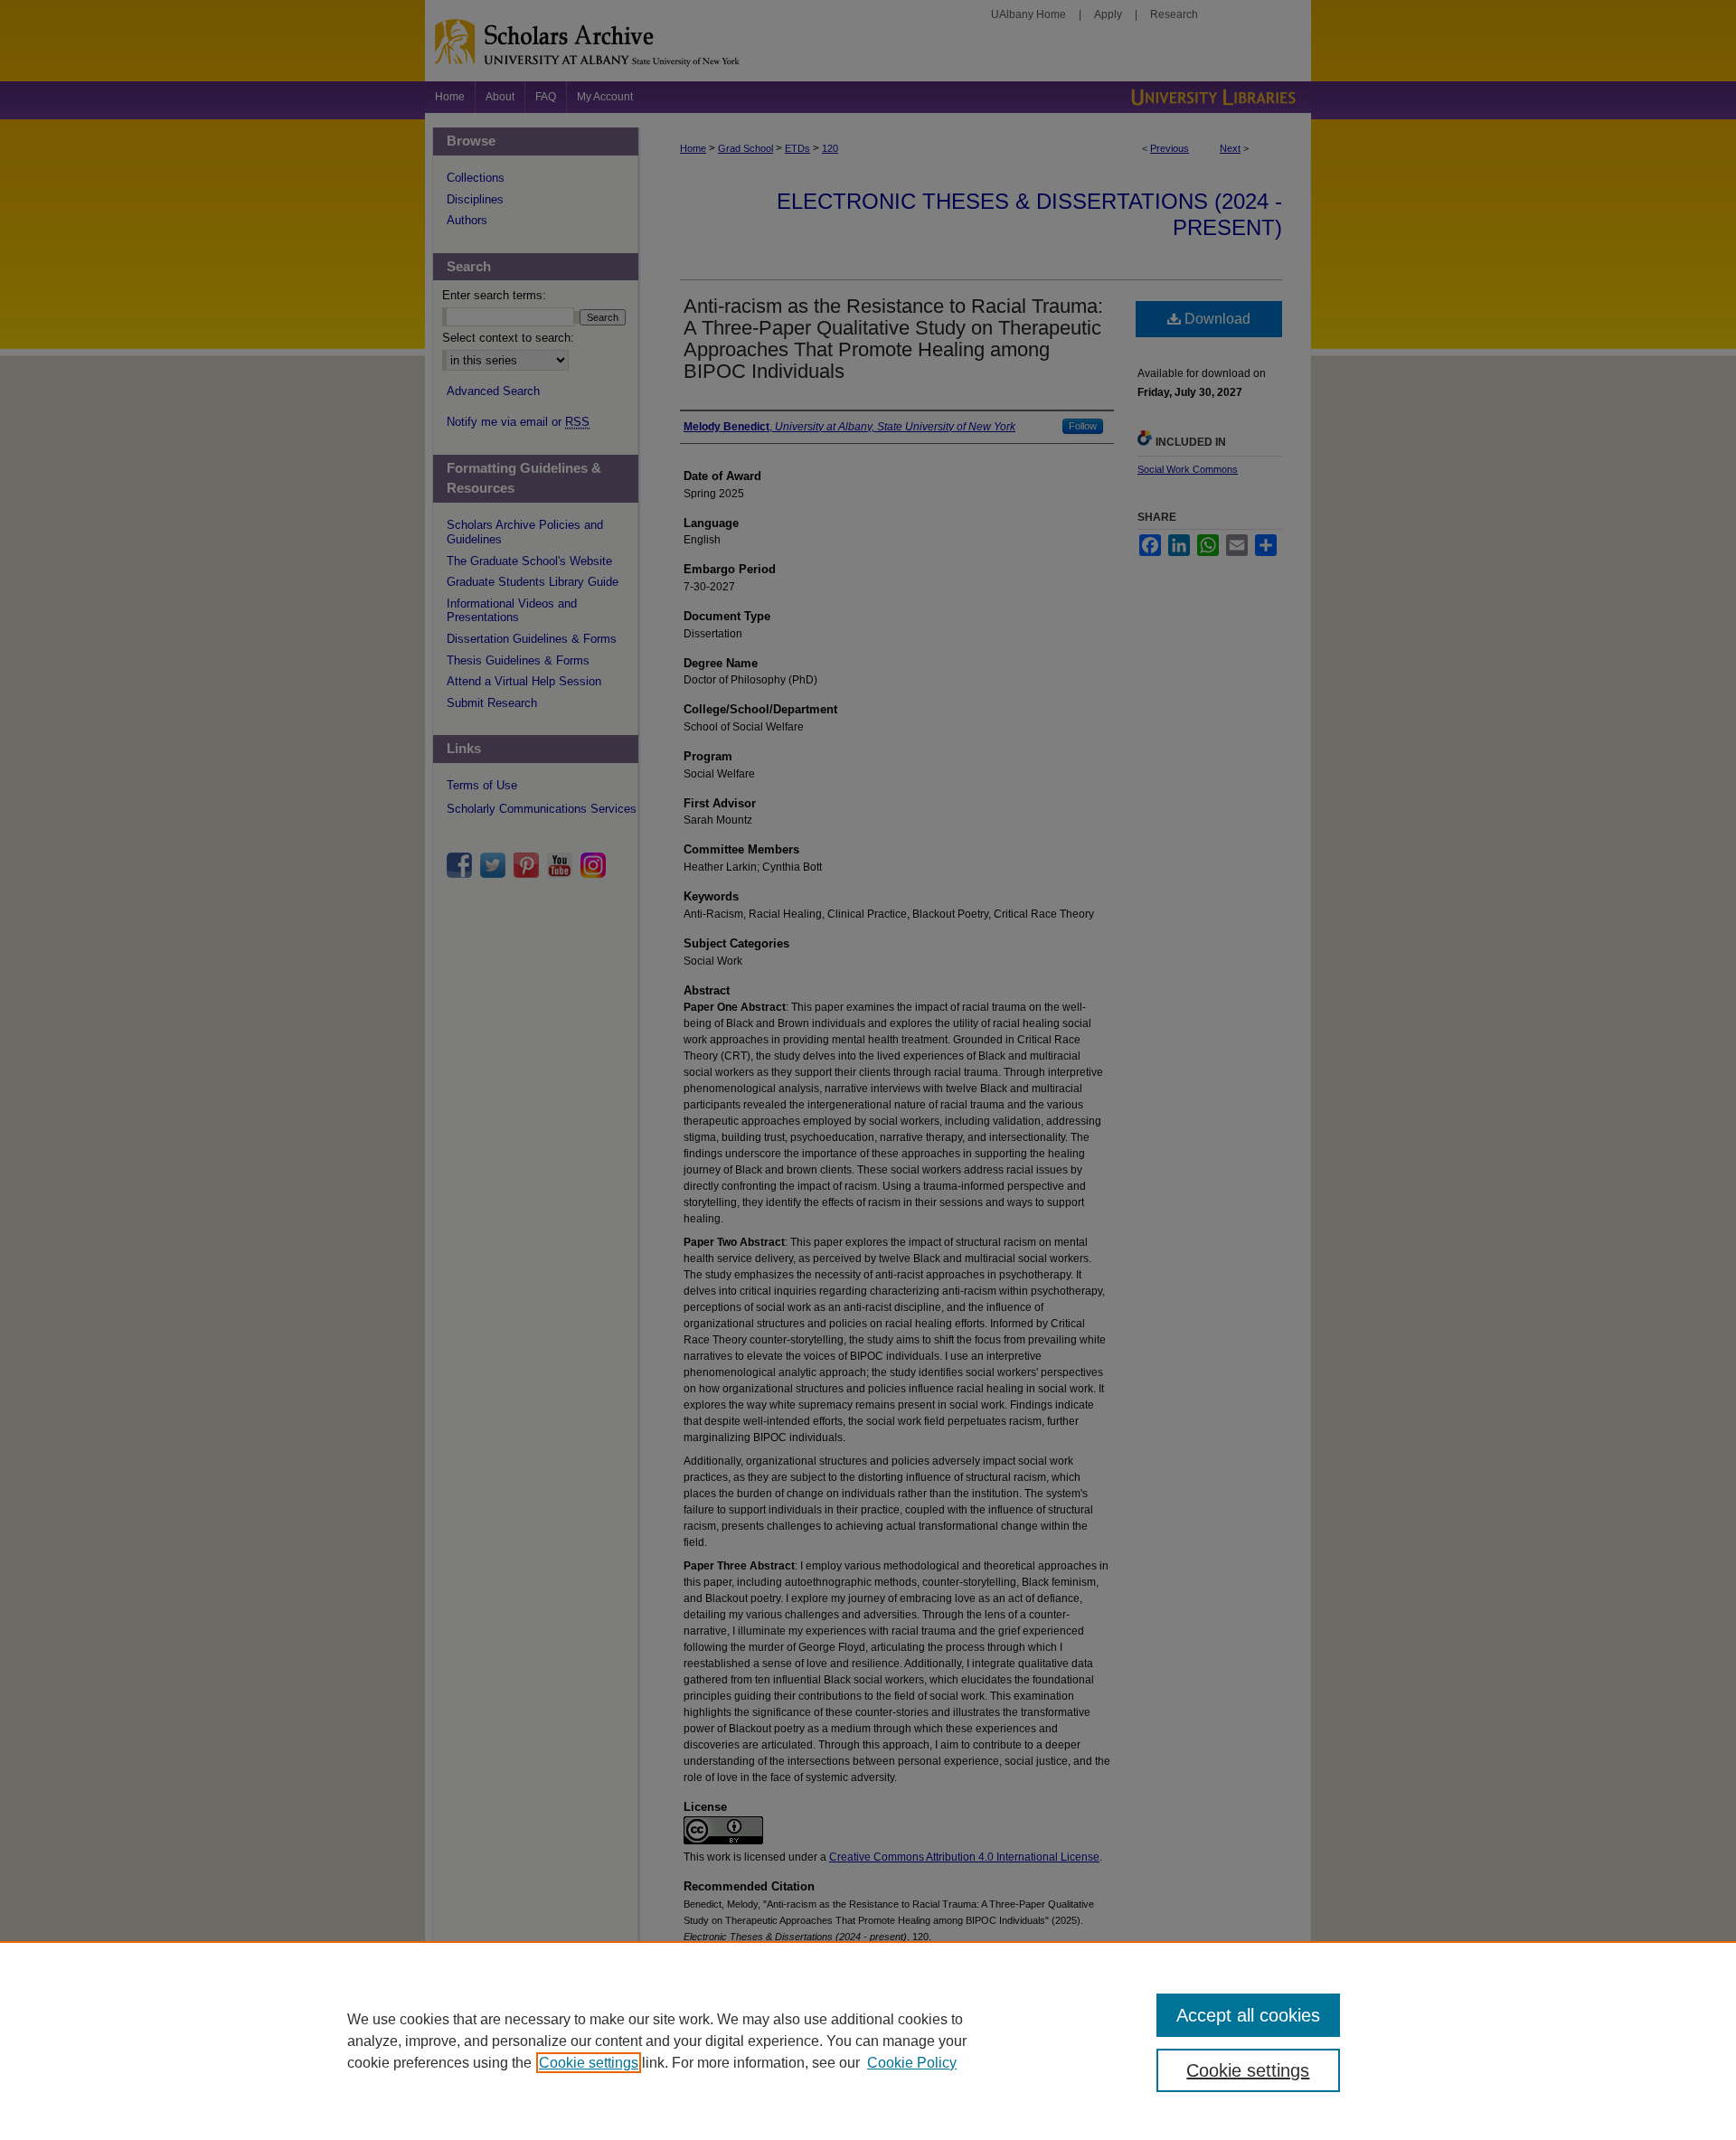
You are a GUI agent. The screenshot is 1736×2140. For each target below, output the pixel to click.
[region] (868, 2041)
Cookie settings (589, 2063)
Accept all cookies (1248, 2015)
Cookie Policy (912, 2063)
